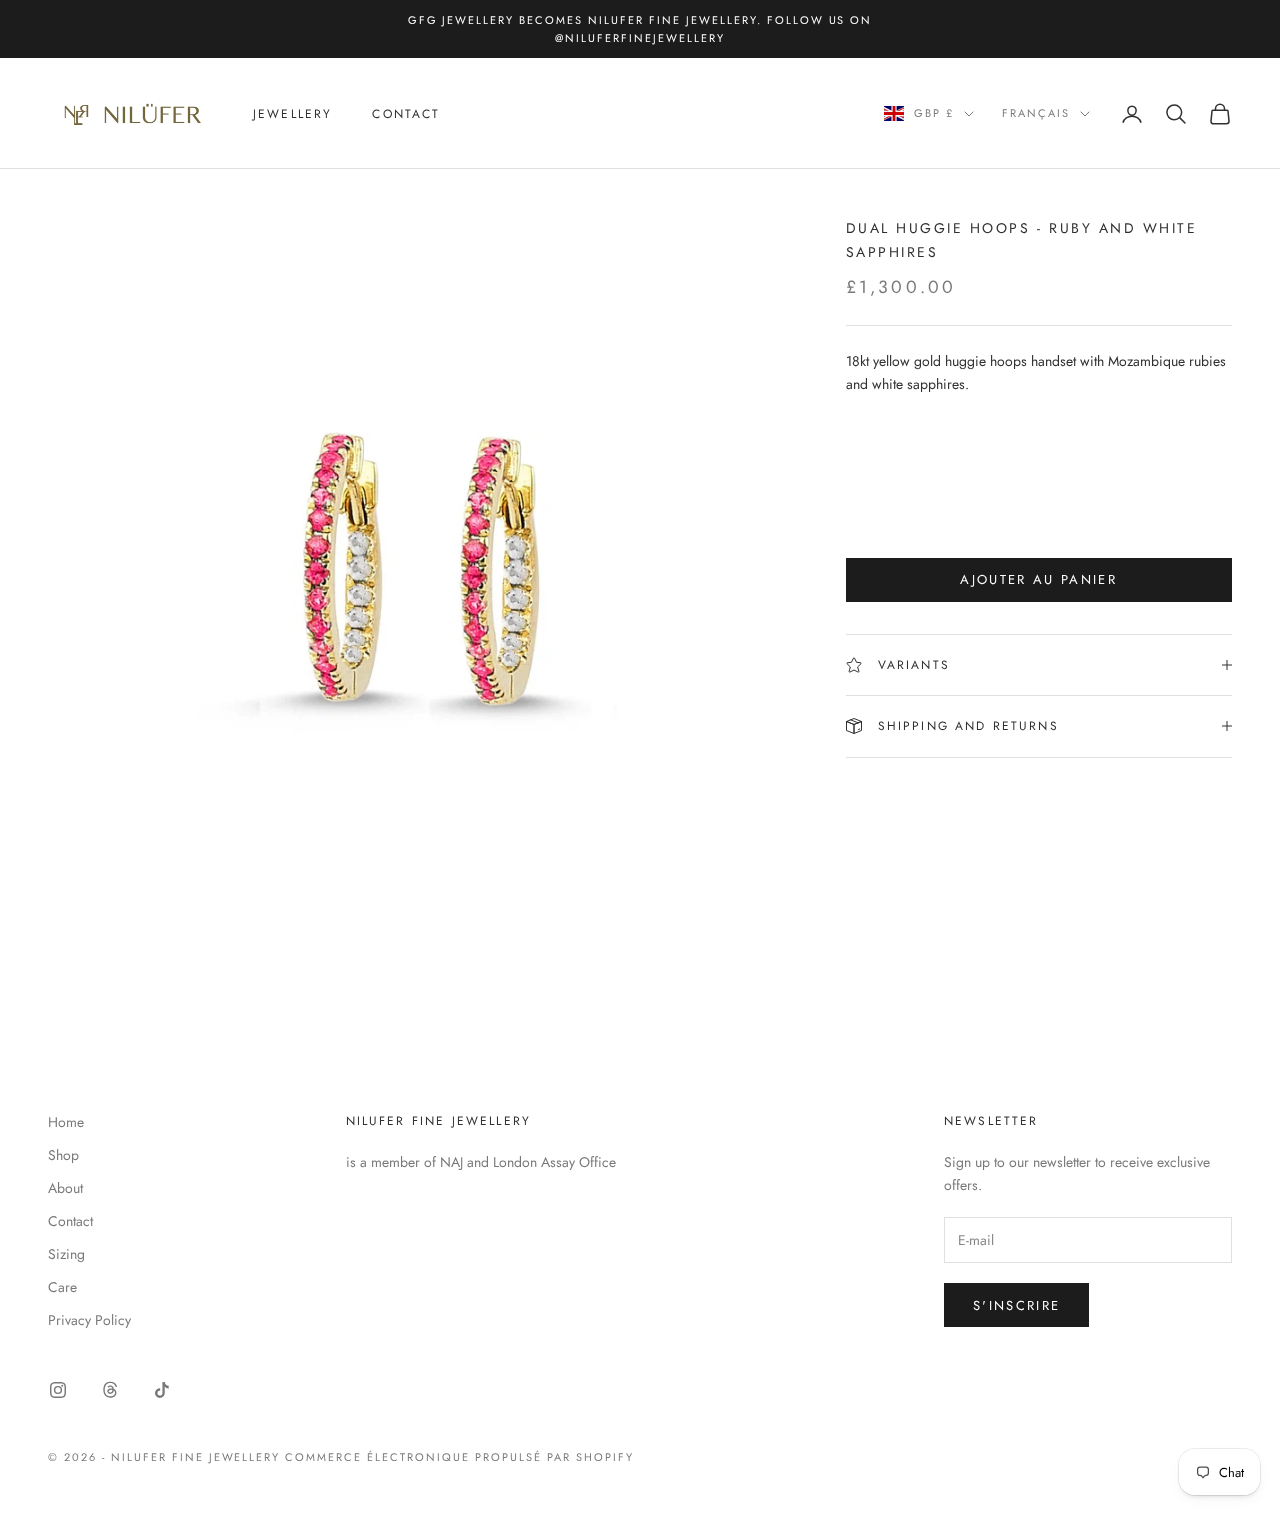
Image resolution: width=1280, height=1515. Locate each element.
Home (66, 1122)
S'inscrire (1016, 1305)
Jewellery (292, 114)
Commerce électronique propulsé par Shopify (459, 1457)
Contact (406, 114)
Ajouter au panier (1038, 579)
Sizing (66, 1254)
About (65, 1188)
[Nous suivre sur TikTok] (162, 1390)
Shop (63, 1155)
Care (62, 1287)
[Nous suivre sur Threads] (110, 1390)
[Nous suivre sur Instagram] (58, 1390)
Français (1036, 114)
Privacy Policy (89, 1320)
